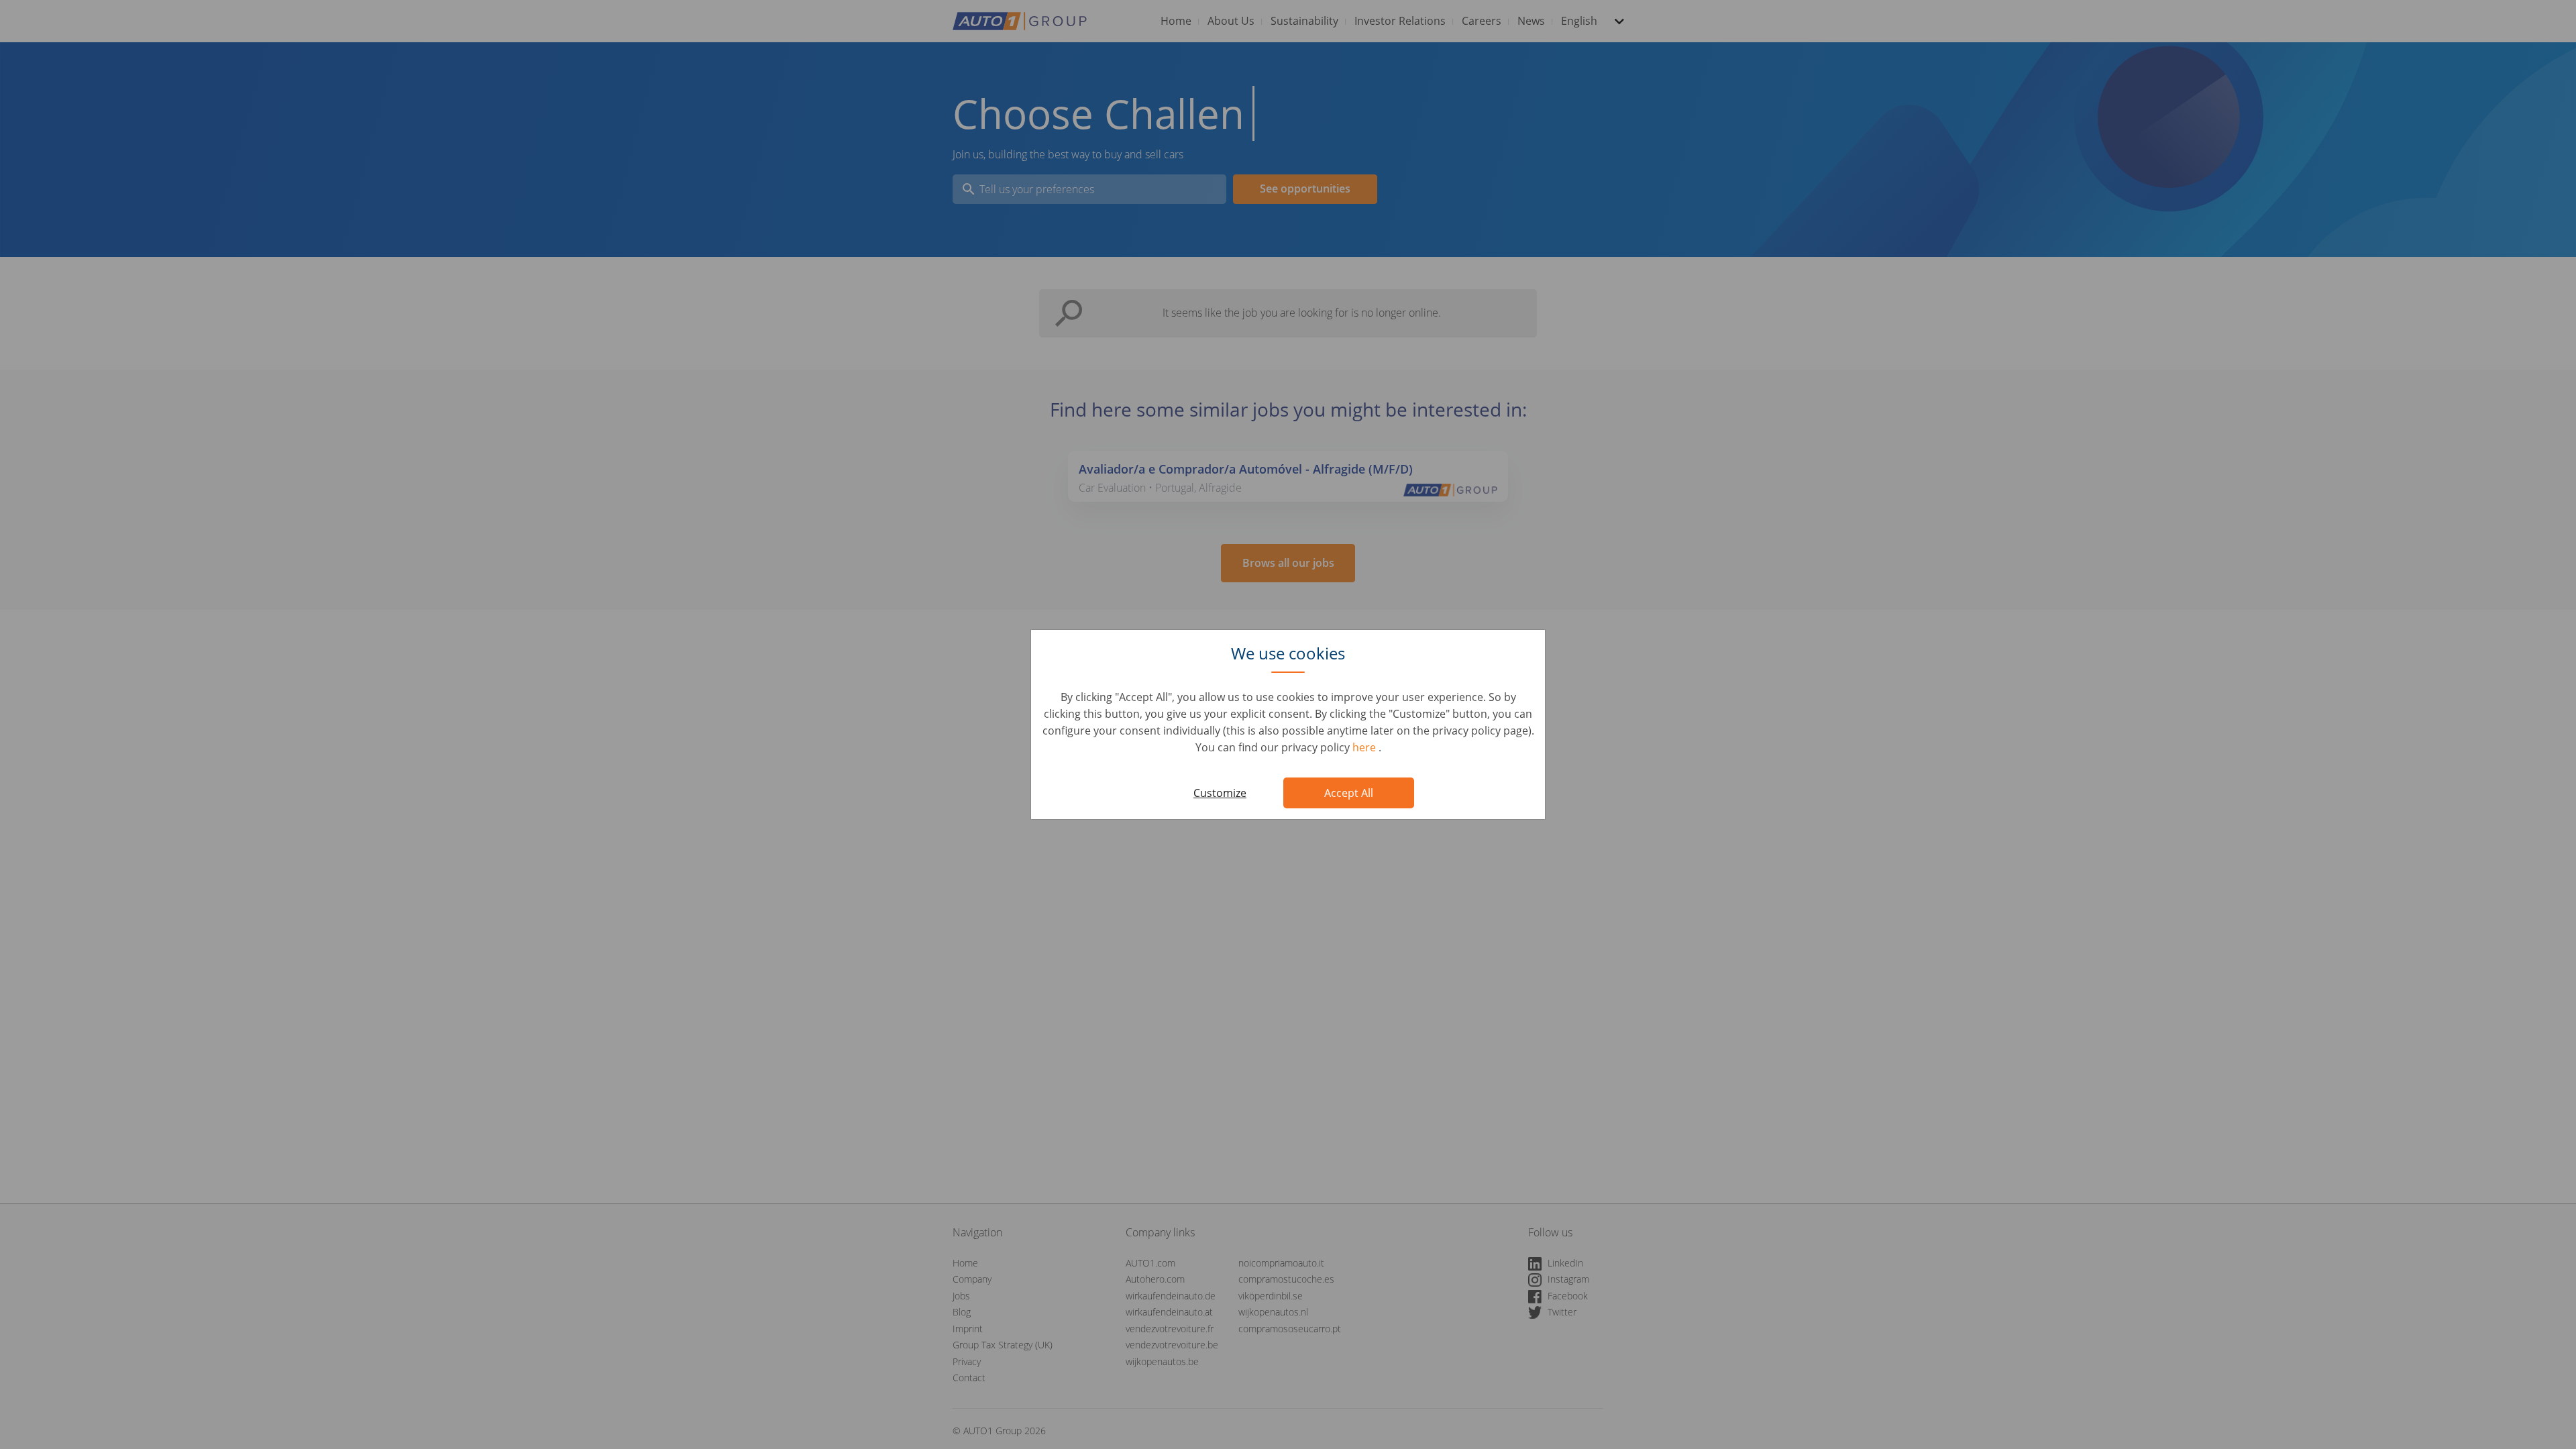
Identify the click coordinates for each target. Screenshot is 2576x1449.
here (1365, 747)
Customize (1220, 793)
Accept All (1349, 793)
